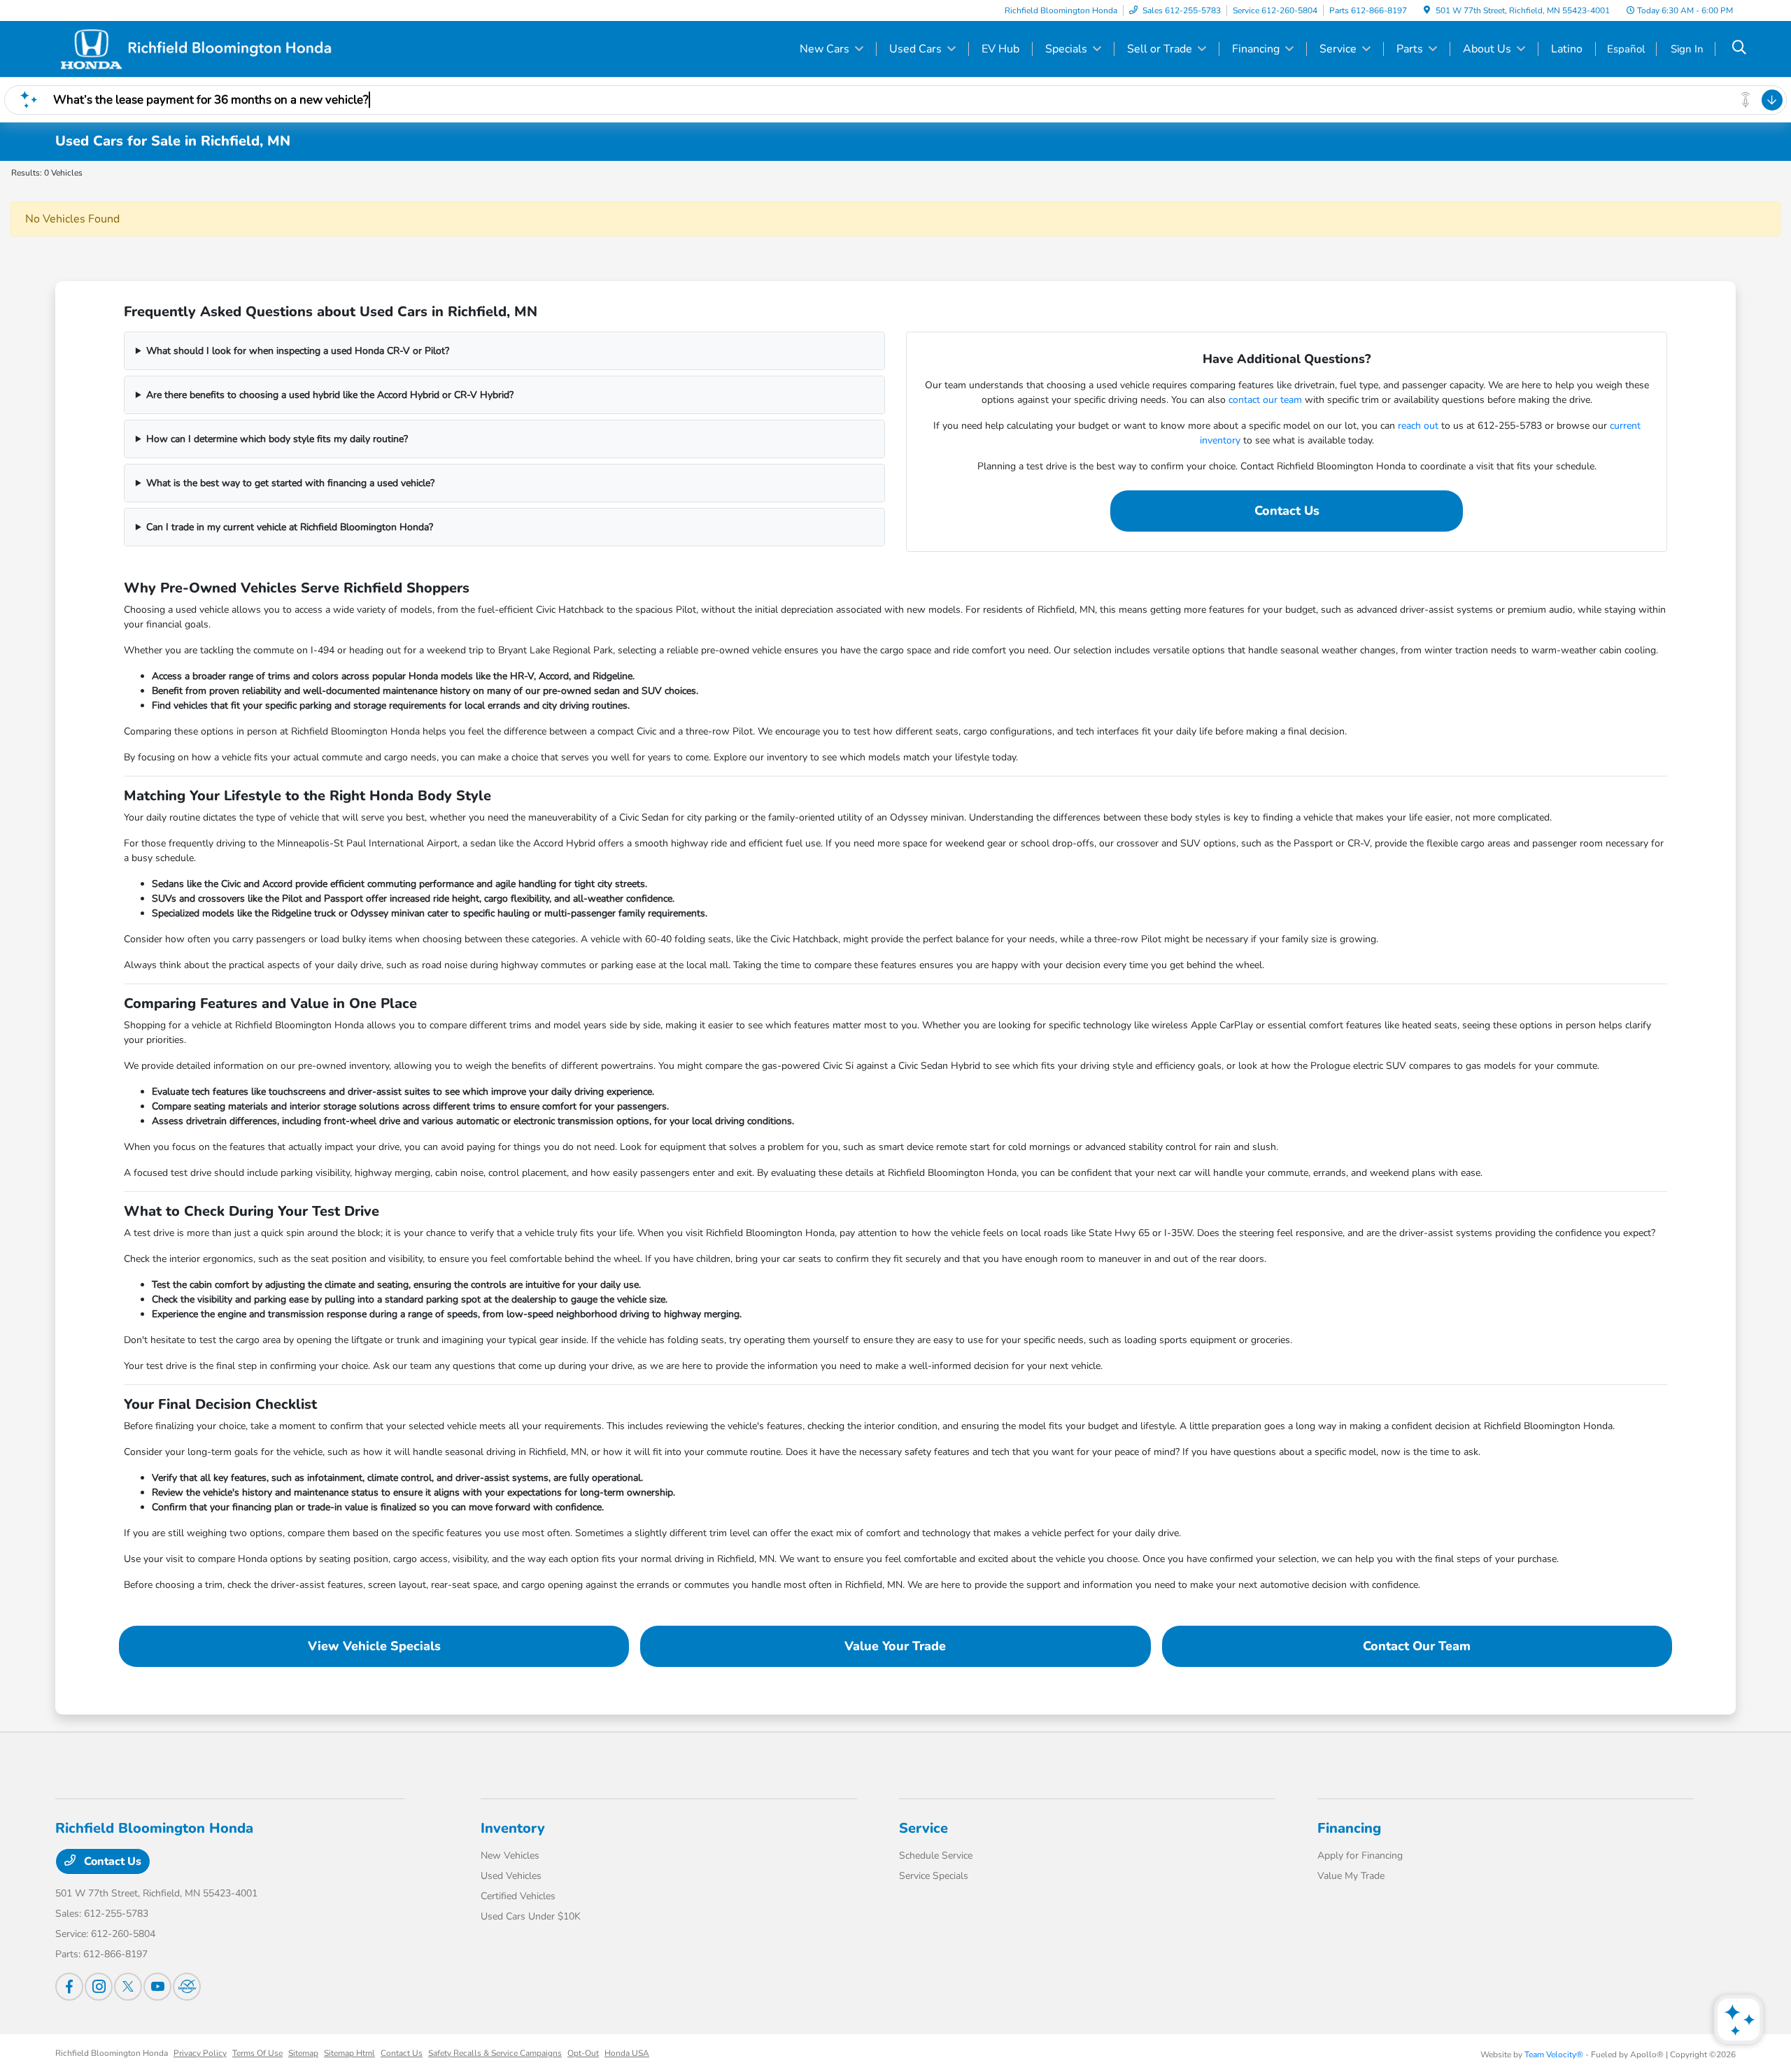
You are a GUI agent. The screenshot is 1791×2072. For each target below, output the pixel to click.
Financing (1349, 1828)
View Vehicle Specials (374, 1646)
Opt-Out (583, 2053)
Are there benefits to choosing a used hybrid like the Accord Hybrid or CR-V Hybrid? (330, 395)
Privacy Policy (200, 2053)
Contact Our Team (1417, 1646)
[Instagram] (99, 1987)
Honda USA (627, 2053)
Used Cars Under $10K (531, 1916)
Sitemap (303, 2053)
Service (923, 1828)
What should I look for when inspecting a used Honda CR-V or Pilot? (298, 351)
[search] (1739, 49)
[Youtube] (157, 1987)
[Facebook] (69, 1987)
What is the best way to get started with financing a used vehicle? (290, 483)
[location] (1427, 10)
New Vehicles (510, 1855)
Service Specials (934, 1876)
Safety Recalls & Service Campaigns (495, 2053)
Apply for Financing (1360, 1855)
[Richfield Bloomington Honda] (195, 48)
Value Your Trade (895, 1646)
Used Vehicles (511, 1876)
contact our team (1265, 400)
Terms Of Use (257, 2053)
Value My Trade (1351, 1876)
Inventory (513, 1828)
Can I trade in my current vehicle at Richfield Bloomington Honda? (290, 527)
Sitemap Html (349, 2053)
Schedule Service (936, 1855)
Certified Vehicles (518, 1896)
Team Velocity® (1554, 2055)
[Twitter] (128, 1987)
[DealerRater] (187, 1987)
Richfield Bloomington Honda (112, 2053)
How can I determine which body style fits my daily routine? (277, 439)
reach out (1418, 426)
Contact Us (1287, 511)
